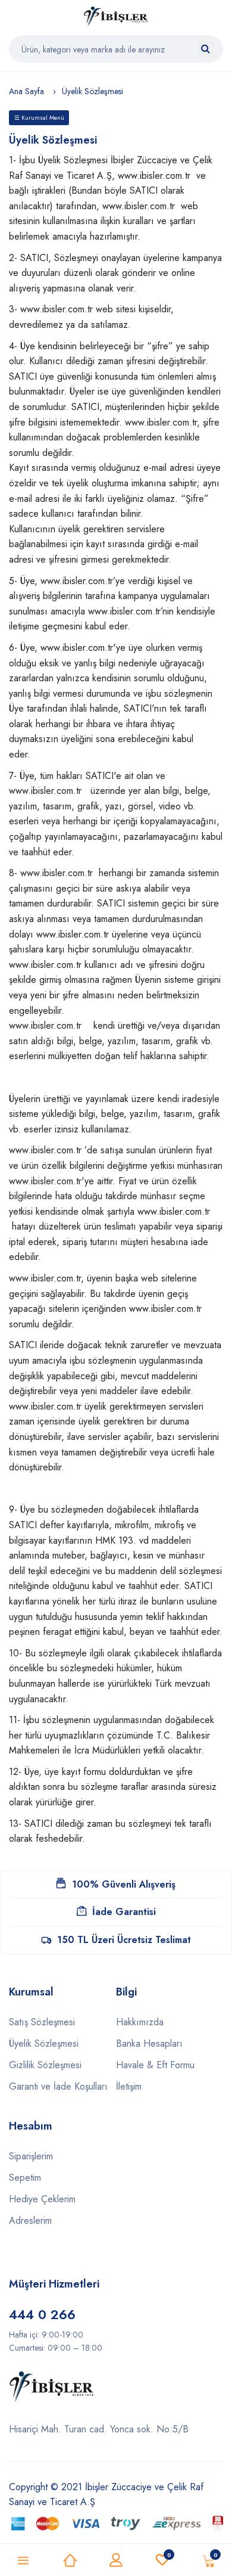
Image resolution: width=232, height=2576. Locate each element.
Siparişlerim (31, 2156)
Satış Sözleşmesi (42, 2022)
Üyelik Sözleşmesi (44, 2043)
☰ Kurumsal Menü (39, 118)
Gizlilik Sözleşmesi (45, 2065)
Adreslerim (30, 2220)
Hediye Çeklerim (42, 2199)
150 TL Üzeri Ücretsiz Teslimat (124, 1940)
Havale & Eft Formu (155, 2065)
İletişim (129, 2086)
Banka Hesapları (149, 2043)
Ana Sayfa (26, 91)
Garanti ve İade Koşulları (58, 2086)
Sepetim (25, 2178)
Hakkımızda (140, 2022)
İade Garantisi (124, 1912)
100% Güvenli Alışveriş (124, 1884)
